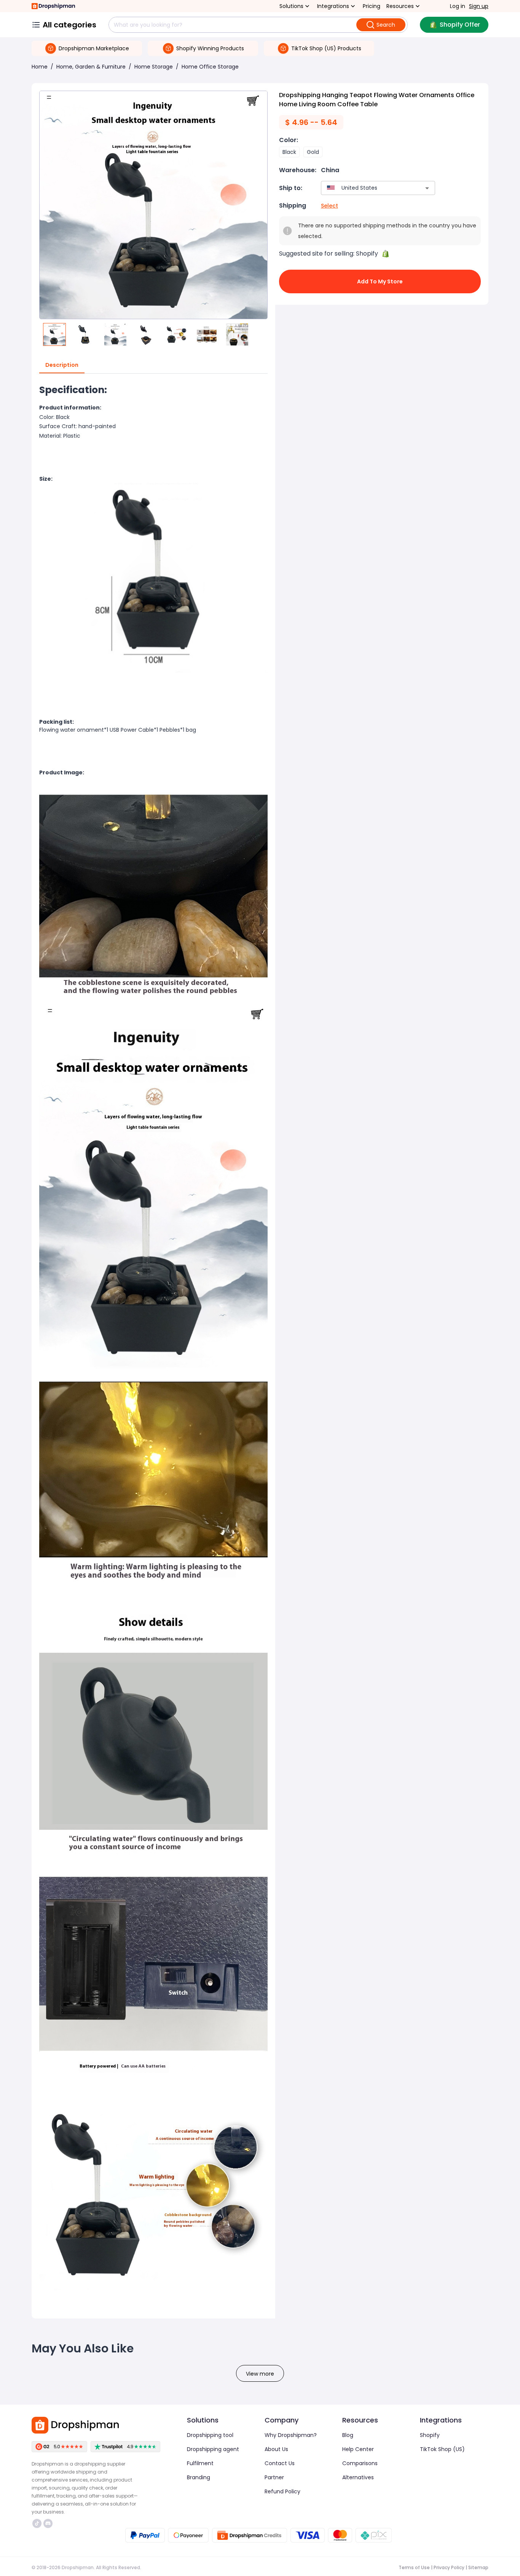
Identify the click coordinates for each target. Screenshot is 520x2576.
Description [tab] (62, 365)
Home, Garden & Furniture (91, 67)
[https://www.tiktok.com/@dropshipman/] (37, 2523)
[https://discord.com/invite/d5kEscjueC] (48, 2523)
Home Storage (154, 67)
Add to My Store (380, 281)
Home (40, 67)
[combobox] (367, 188)
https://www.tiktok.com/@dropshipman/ (38, 2523)
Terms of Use (414, 2567)
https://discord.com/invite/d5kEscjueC (49, 2523)
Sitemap (478, 2567)
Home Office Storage (210, 67)
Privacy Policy (449, 2567)
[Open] (427, 188)
